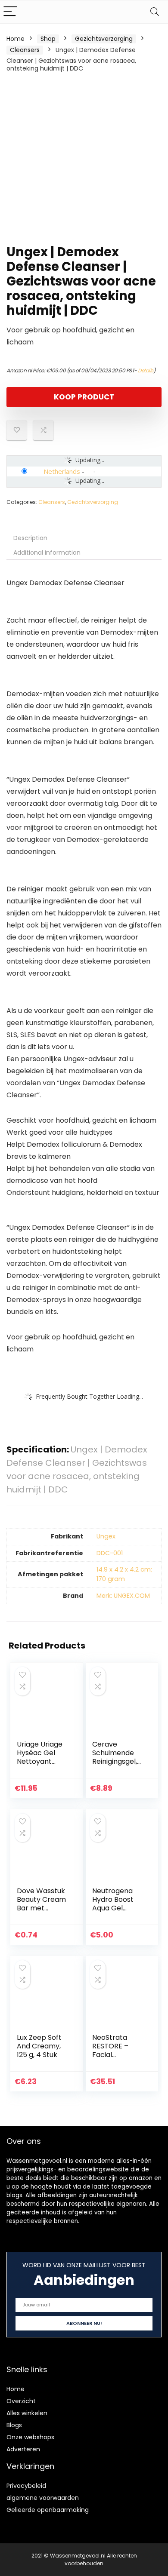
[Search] (155, 12)
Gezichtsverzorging (104, 39)
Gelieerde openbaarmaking (48, 2510)
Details (146, 370)
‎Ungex (106, 1536)
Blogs (14, 2425)
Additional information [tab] (47, 553)
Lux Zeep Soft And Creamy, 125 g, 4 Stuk (39, 2046)
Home (16, 39)
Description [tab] (30, 538)
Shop (48, 39)
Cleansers (25, 50)
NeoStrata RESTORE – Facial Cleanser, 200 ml (115, 2055)
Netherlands (62, 471)
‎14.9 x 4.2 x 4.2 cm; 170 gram (124, 1574)
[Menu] (10, 12)
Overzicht (21, 2401)
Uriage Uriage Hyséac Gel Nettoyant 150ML (40, 1757)
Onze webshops (30, 2437)
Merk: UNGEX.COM (123, 1596)
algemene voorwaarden (43, 2498)
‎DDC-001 (110, 1553)
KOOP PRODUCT (84, 397)
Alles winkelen (27, 2413)
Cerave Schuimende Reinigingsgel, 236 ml (115, 1757)
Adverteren (23, 2449)
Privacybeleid (26, 2486)
